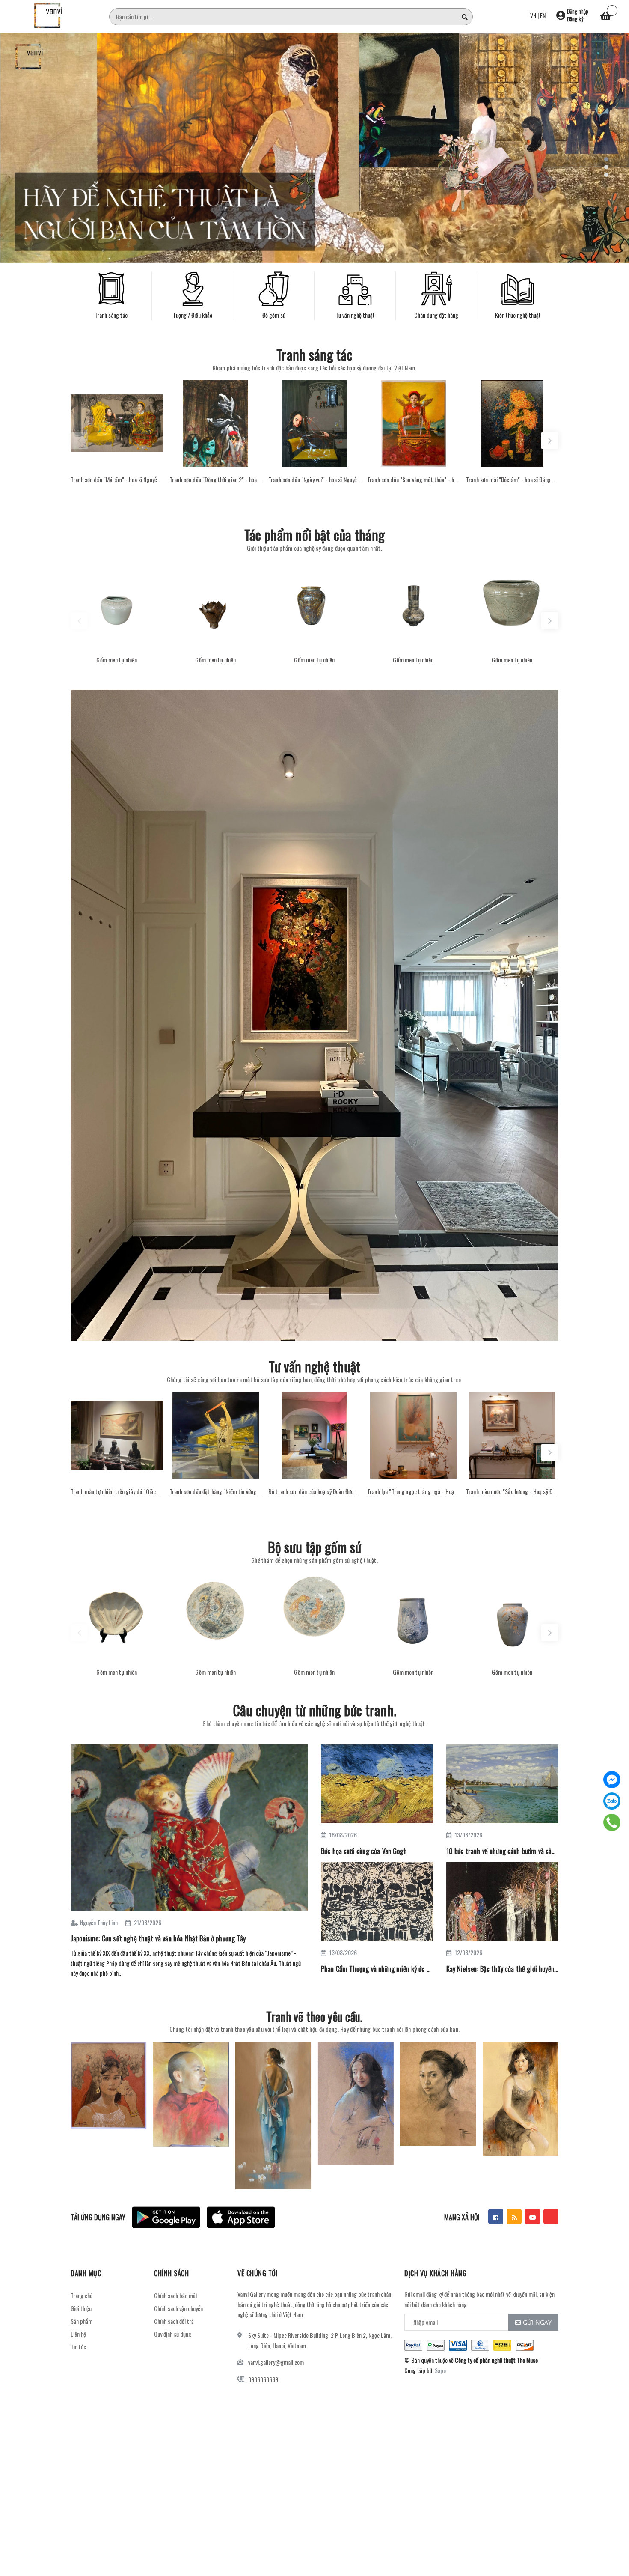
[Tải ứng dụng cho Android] (166, 2217)
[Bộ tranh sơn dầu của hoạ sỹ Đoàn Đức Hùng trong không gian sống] (314, 1435)
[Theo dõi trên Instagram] (551, 2217)
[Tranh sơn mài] (512, 423)
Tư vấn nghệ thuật (315, 1366)
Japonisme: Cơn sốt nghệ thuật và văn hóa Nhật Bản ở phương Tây (158, 1938)
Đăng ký (575, 19)
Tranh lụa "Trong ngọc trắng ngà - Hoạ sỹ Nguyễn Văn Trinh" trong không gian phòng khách (413, 1491)
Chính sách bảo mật (176, 2295)
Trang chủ (82, 2295)
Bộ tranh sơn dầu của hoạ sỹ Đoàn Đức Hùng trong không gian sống (314, 1491)
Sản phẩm (82, 2321)
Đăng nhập (578, 11)
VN (533, 15)
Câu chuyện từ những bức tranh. (314, 1710)
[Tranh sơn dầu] (117, 423)
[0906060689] (612, 1822)
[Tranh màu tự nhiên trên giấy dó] (117, 1435)
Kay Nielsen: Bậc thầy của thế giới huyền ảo (503, 1969)
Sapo (440, 2370)
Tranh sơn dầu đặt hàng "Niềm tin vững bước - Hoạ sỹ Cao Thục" (216, 1491)
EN (543, 15)
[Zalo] (612, 1801)
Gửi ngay (537, 2322)
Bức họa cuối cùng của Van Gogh (364, 1851)
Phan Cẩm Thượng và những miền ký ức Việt (377, 1969)
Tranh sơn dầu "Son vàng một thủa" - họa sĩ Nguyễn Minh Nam (413, 480)
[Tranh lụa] (413, 1435)
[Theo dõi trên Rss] (514, 2217)
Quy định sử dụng (173, 2334)
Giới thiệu (81, 2308)
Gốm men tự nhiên (117, 660)
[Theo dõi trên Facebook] (496, 2217)
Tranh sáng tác (314, 354)
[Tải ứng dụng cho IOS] (241, 2217)
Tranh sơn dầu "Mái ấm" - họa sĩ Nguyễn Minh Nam (117, 480)
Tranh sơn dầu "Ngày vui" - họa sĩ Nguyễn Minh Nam (314, 480)
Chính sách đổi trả (174, 2321)
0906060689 (263, 2379)
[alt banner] (314, 1015)
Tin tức (78, 2347)
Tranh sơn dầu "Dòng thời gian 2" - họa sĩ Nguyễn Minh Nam (216, 480)
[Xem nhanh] (117, 458)
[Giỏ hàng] (605, 17)
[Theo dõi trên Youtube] (533, 2217)
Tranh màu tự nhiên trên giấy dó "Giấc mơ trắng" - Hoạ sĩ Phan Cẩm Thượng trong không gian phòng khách (117, 1491)
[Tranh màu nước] (512, 1435)
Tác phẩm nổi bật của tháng (314, 535)
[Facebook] (612, 1780)
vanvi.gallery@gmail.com (276, 2362)
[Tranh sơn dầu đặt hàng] (216, 1435)
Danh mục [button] (86, 2273)
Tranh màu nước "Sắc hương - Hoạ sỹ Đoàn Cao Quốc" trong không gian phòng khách (512, 1491)
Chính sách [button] (171, 2273)
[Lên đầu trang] (612, 2531)
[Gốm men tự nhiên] (117, 604)
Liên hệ (78, 2334)
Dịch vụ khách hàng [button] (435, 2273)
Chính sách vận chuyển (178, 2308)
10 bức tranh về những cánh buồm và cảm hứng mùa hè (503, 1851)
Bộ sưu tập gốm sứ (315, 1547)
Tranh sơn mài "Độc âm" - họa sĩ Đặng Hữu (512, 480)
